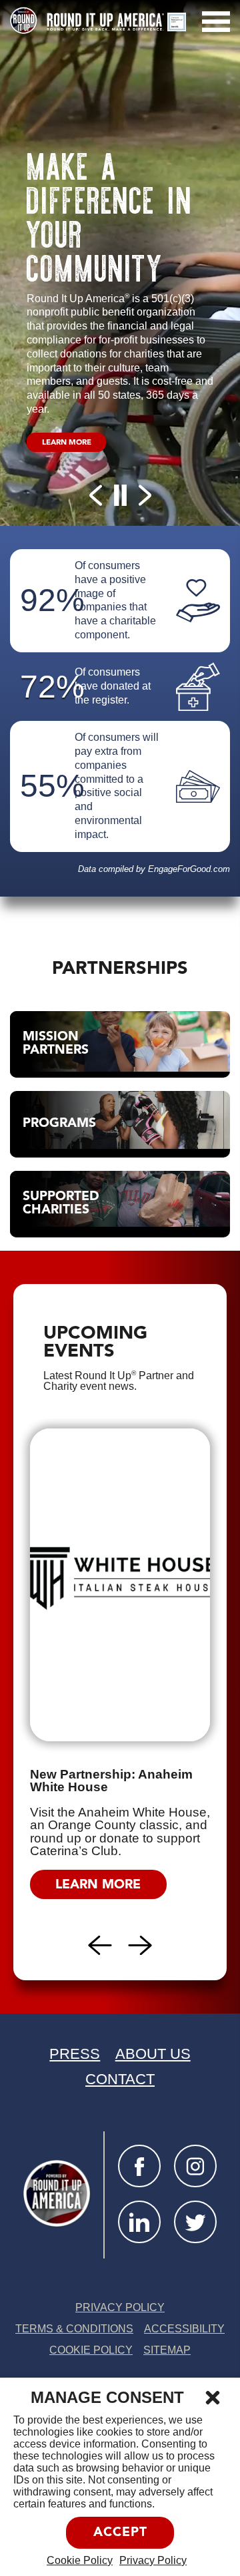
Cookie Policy (80, 2560)
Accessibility (184, 2329)
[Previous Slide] (95, 495)
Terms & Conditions (74, 2329)
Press (75, 2054)
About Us (153, 2054)
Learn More (74, 445)
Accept (120, 2533)
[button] (213, 2398)
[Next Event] (140, 1945)
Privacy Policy (153, 2560)
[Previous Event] (100, 1945)
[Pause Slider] (120, 495)
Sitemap (167, 2350)
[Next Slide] (145, 495)
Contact (120, 2079)
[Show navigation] (216, 22)
